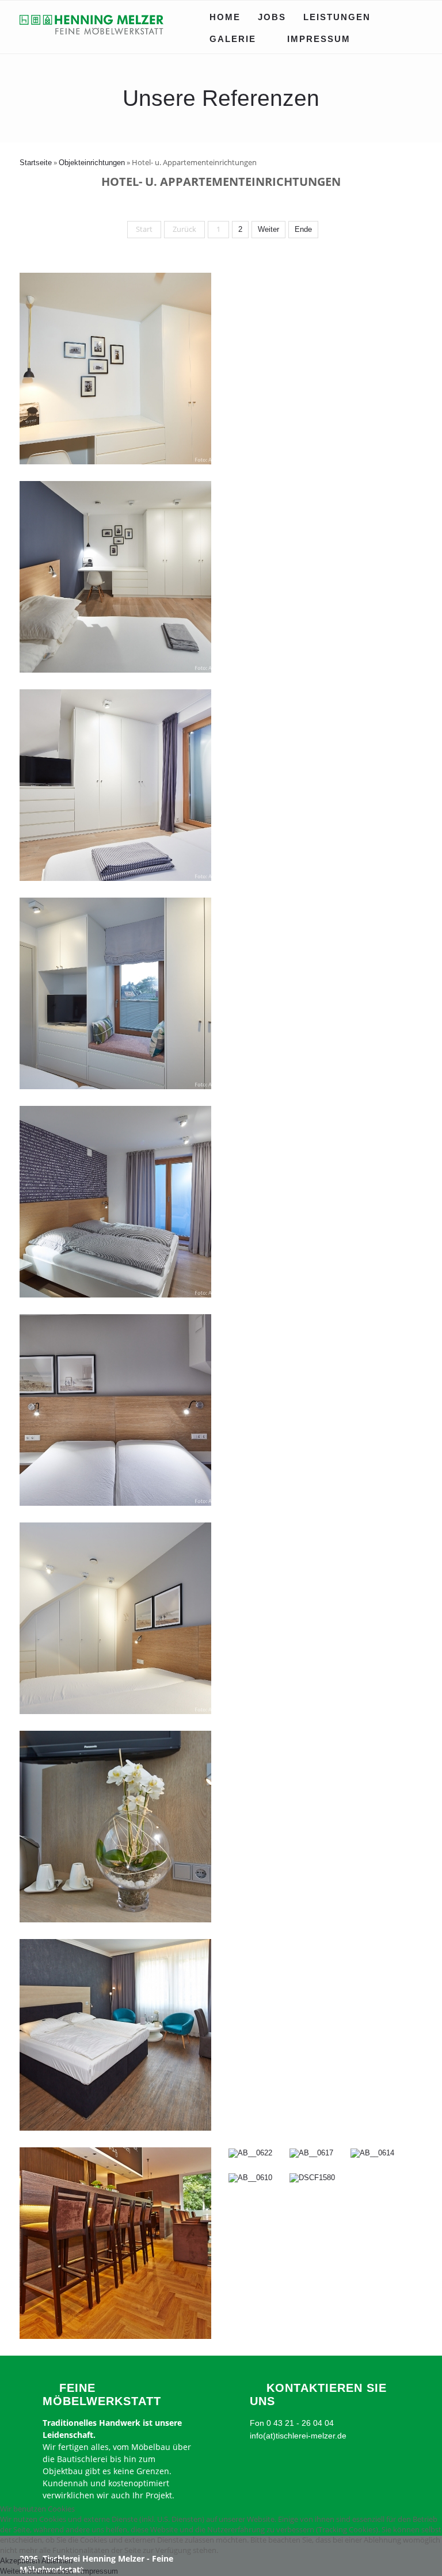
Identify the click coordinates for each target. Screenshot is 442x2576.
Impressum (319, 39)
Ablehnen (57, 2561)
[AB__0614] (372, 2153)
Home (225, 17)
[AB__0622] (250, 2153)
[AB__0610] (250, 2178)
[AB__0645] (115, 2336)
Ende (303, 229)
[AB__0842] (115, 2128)
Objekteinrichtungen (92, 163)
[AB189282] (115, 1503)
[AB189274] (115, 1711)
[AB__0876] (115, 1920)
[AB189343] (115, 878)
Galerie (233, 39)
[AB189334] (115, 1087)
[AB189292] (115, 1295)
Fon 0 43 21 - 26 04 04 (292, 2423)
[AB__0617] (311, 2153)
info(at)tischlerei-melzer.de (298, 2436)
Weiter (268, 229)
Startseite (36, 163)
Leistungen (337, 17)
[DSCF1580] (312, 2178)
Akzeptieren (20, 2561)
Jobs (272, 17)
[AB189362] (115, 462)
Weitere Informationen (37, 2571)
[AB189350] (115, 670)
